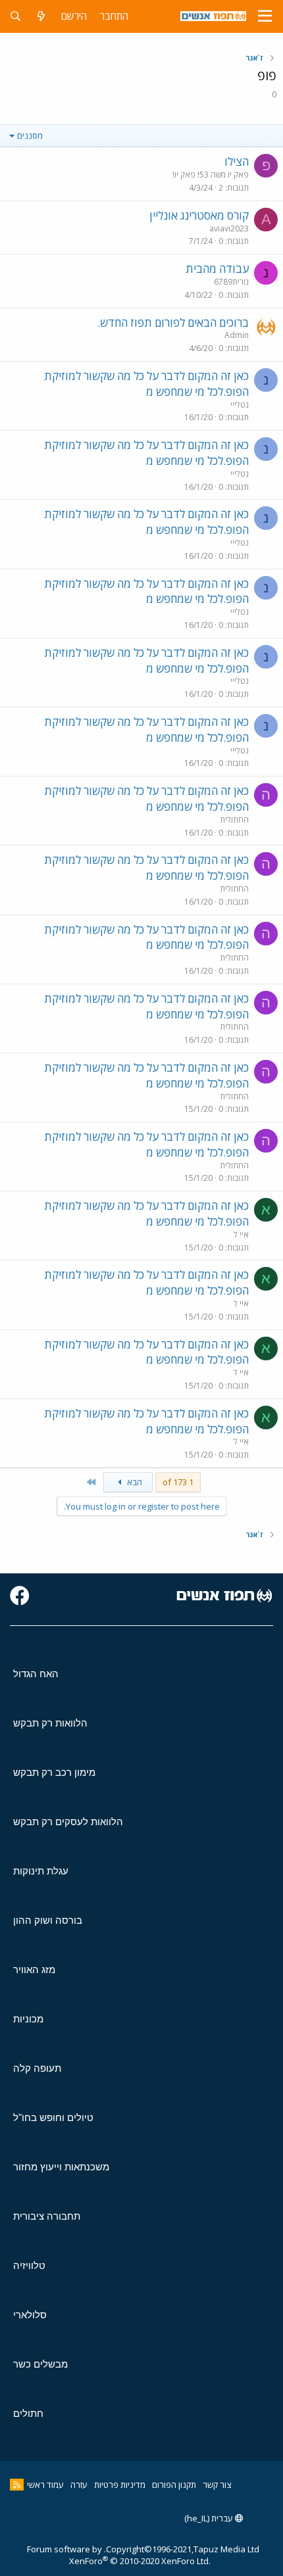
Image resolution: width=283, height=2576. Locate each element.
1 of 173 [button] (178, 1482)
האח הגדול (36, 1674)
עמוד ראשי (45, 2485)
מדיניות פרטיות (120, 2485)
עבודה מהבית (217, 269)
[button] (265, 16)
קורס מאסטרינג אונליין (199, 215)
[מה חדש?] (41, 16)
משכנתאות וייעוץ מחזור (61, 2167)
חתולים (28, 2413)
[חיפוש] (15, 16)
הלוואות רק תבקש (50, 1723)
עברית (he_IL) (210, 2518)
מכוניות (28, 2019)
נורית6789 (231, 282)
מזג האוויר (34, 1969)
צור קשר (217, 2485)
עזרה (79, 2485)
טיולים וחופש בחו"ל (53, 2117)
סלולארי (30, 2315)
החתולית (234, 820)
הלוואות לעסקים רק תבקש (68, 1822)
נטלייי (240, 405)
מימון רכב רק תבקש (54, 1772)
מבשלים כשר (40, 2364)
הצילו (237, 161)
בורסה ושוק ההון (48, 1920)
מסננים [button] (30, 135)
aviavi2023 (229, 228)
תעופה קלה (37, 2068)
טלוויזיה (29, 2265)
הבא (134, 1482)
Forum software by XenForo (119, 2555)
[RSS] (17, 2485)
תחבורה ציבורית (47, 2216)
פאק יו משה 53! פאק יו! (211, 175)
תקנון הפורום (174, 2485)
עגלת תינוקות (41, 1871)
